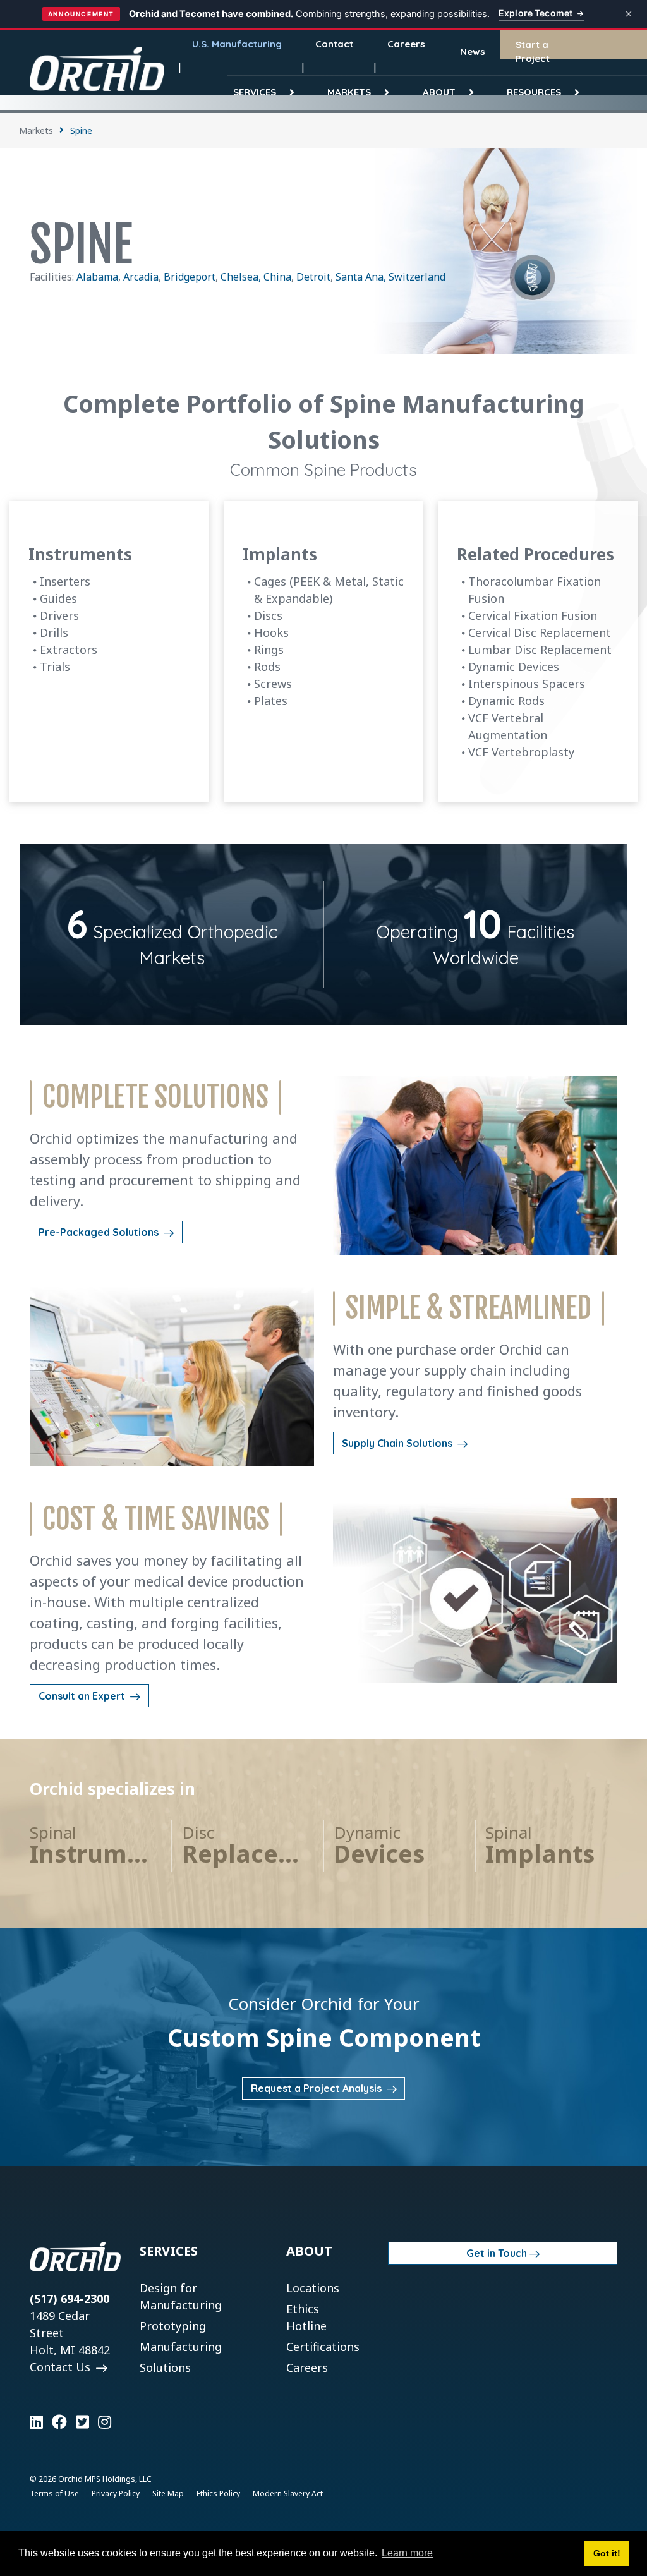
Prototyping (173, 2326)
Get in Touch (497, 2253)
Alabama (97, 277)
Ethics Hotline (306, 2317)
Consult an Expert (83, 1696)
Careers (307, 2367)
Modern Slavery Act (288, 2494)
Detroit (313, 277)
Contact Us (62, 2367)
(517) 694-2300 (70, 2299)
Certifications (323, 2347)
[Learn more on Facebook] (59, 2422)
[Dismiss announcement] (629, 14)
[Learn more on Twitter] (82, 2422)
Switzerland (417, 277)
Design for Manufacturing (181, 2296)
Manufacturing (181, 2347)
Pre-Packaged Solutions (100, 1232)
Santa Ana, (361, 277)
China (277, 277)
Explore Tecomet (535, 13)
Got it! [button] (607, 2553)
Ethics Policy (218, 2494)
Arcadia (141, 277)
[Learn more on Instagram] (105, 2422)
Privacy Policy (116, 2494)
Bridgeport (190, 277)
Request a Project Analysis (317, 2088)
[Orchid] (97, 69)
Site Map (168, 2494)
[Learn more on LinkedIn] (36, 2422)
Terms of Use (54, 2494)
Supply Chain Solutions (398, 1443)
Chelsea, (242, 277)
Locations (313, 2288)
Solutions (165, 2367)
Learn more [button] (407, 2553)
